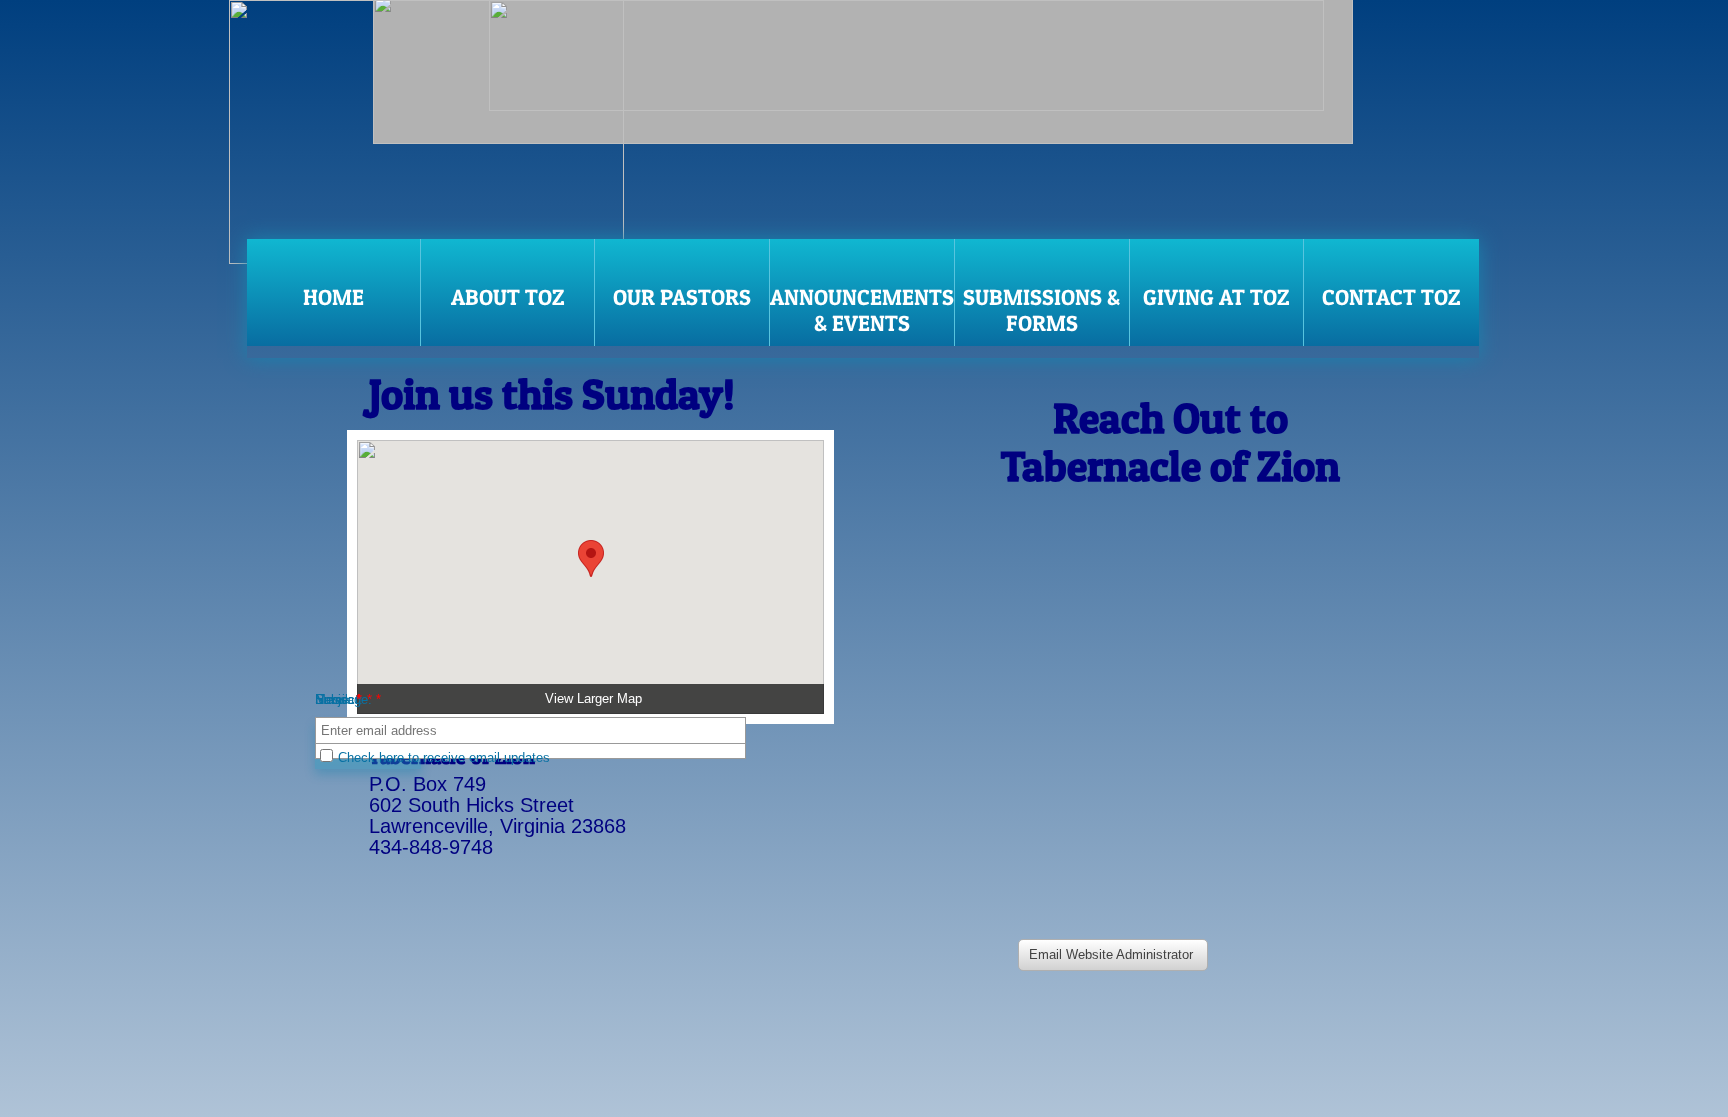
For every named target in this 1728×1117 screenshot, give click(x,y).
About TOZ (508, 297)
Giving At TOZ (1216, 297)
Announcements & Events (862, 310)
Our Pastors (682, 297)
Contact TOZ (1391, 297)
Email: (338, 699)
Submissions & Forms (1041, 310)
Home (333, 297)
